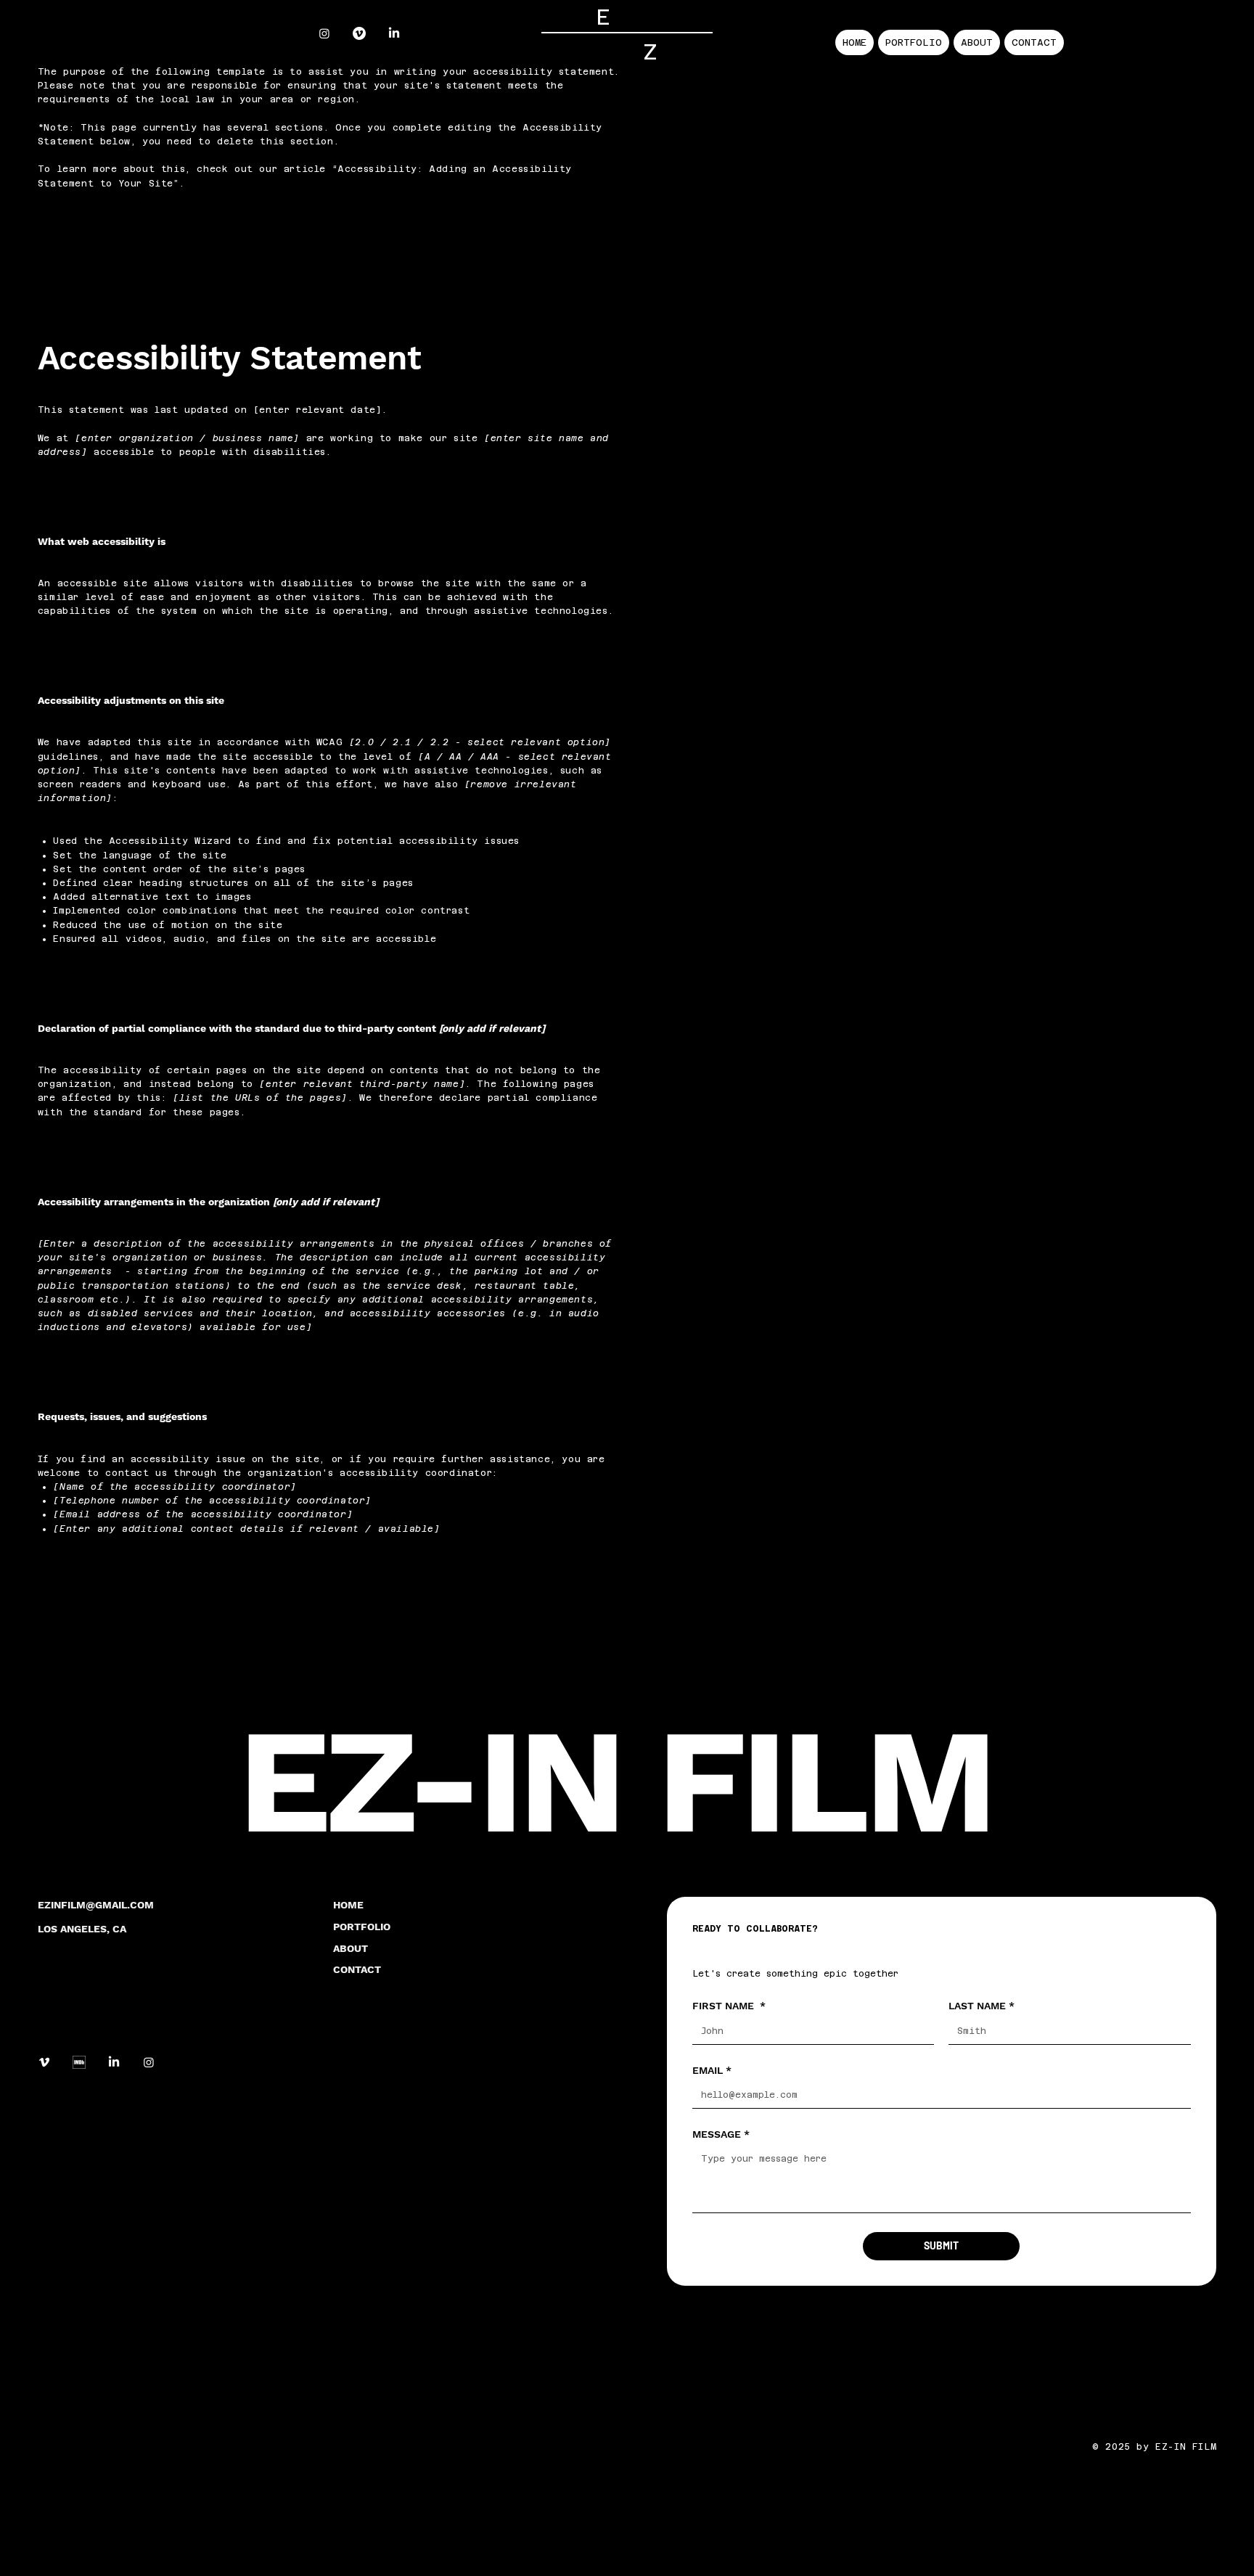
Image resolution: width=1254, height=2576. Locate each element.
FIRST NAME (729, 2006)
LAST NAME (982, 2006)
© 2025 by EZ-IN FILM (1154, 2447)
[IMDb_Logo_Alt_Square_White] (79, 2062)
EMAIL (712, 2070)
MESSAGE (721, 2134)
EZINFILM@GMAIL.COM (96, 1905)
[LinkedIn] (394, 33)
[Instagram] (324, 33)
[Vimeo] (359, 33)
